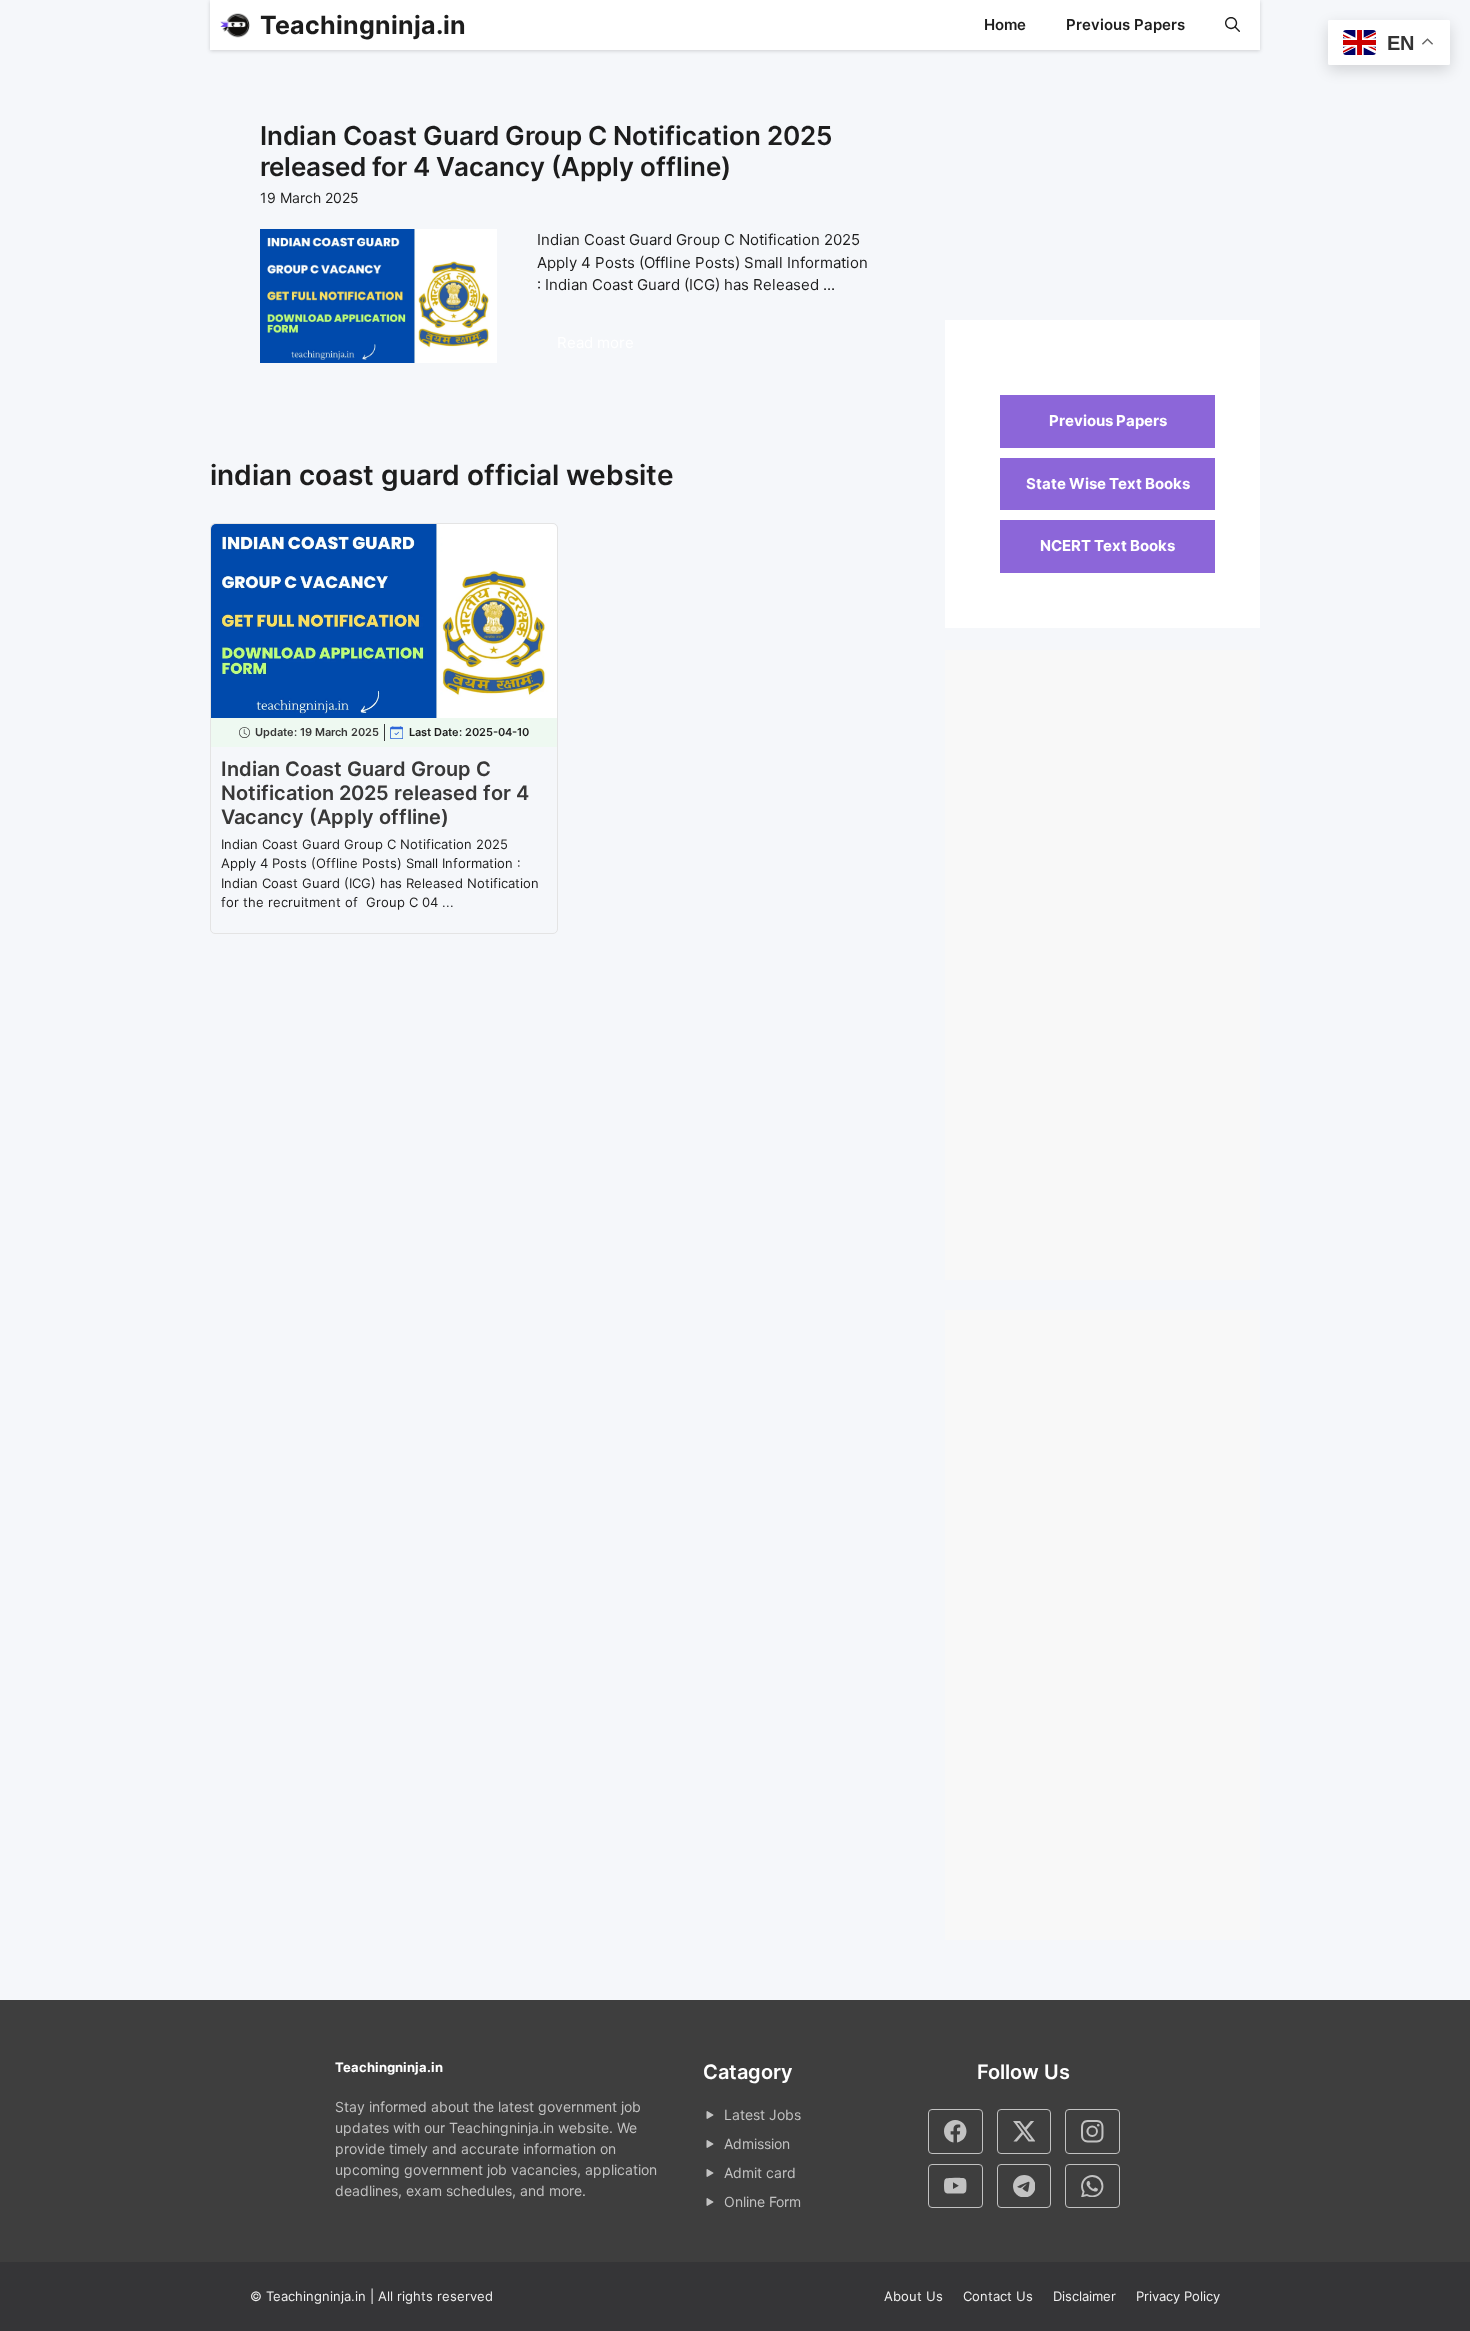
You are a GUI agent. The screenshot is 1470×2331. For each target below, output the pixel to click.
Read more (595, 342)
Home (1005, 24)
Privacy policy (1178, 2296)
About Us (913, 2296)
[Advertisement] (1102, 195)
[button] (1232, 25)
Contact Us (998, 2296)
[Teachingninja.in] (235, 25)
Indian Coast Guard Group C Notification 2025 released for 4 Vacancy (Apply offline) (546, 151)
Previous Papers (1125, 24)
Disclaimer (1084, 2296)
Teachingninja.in (363, 25)
